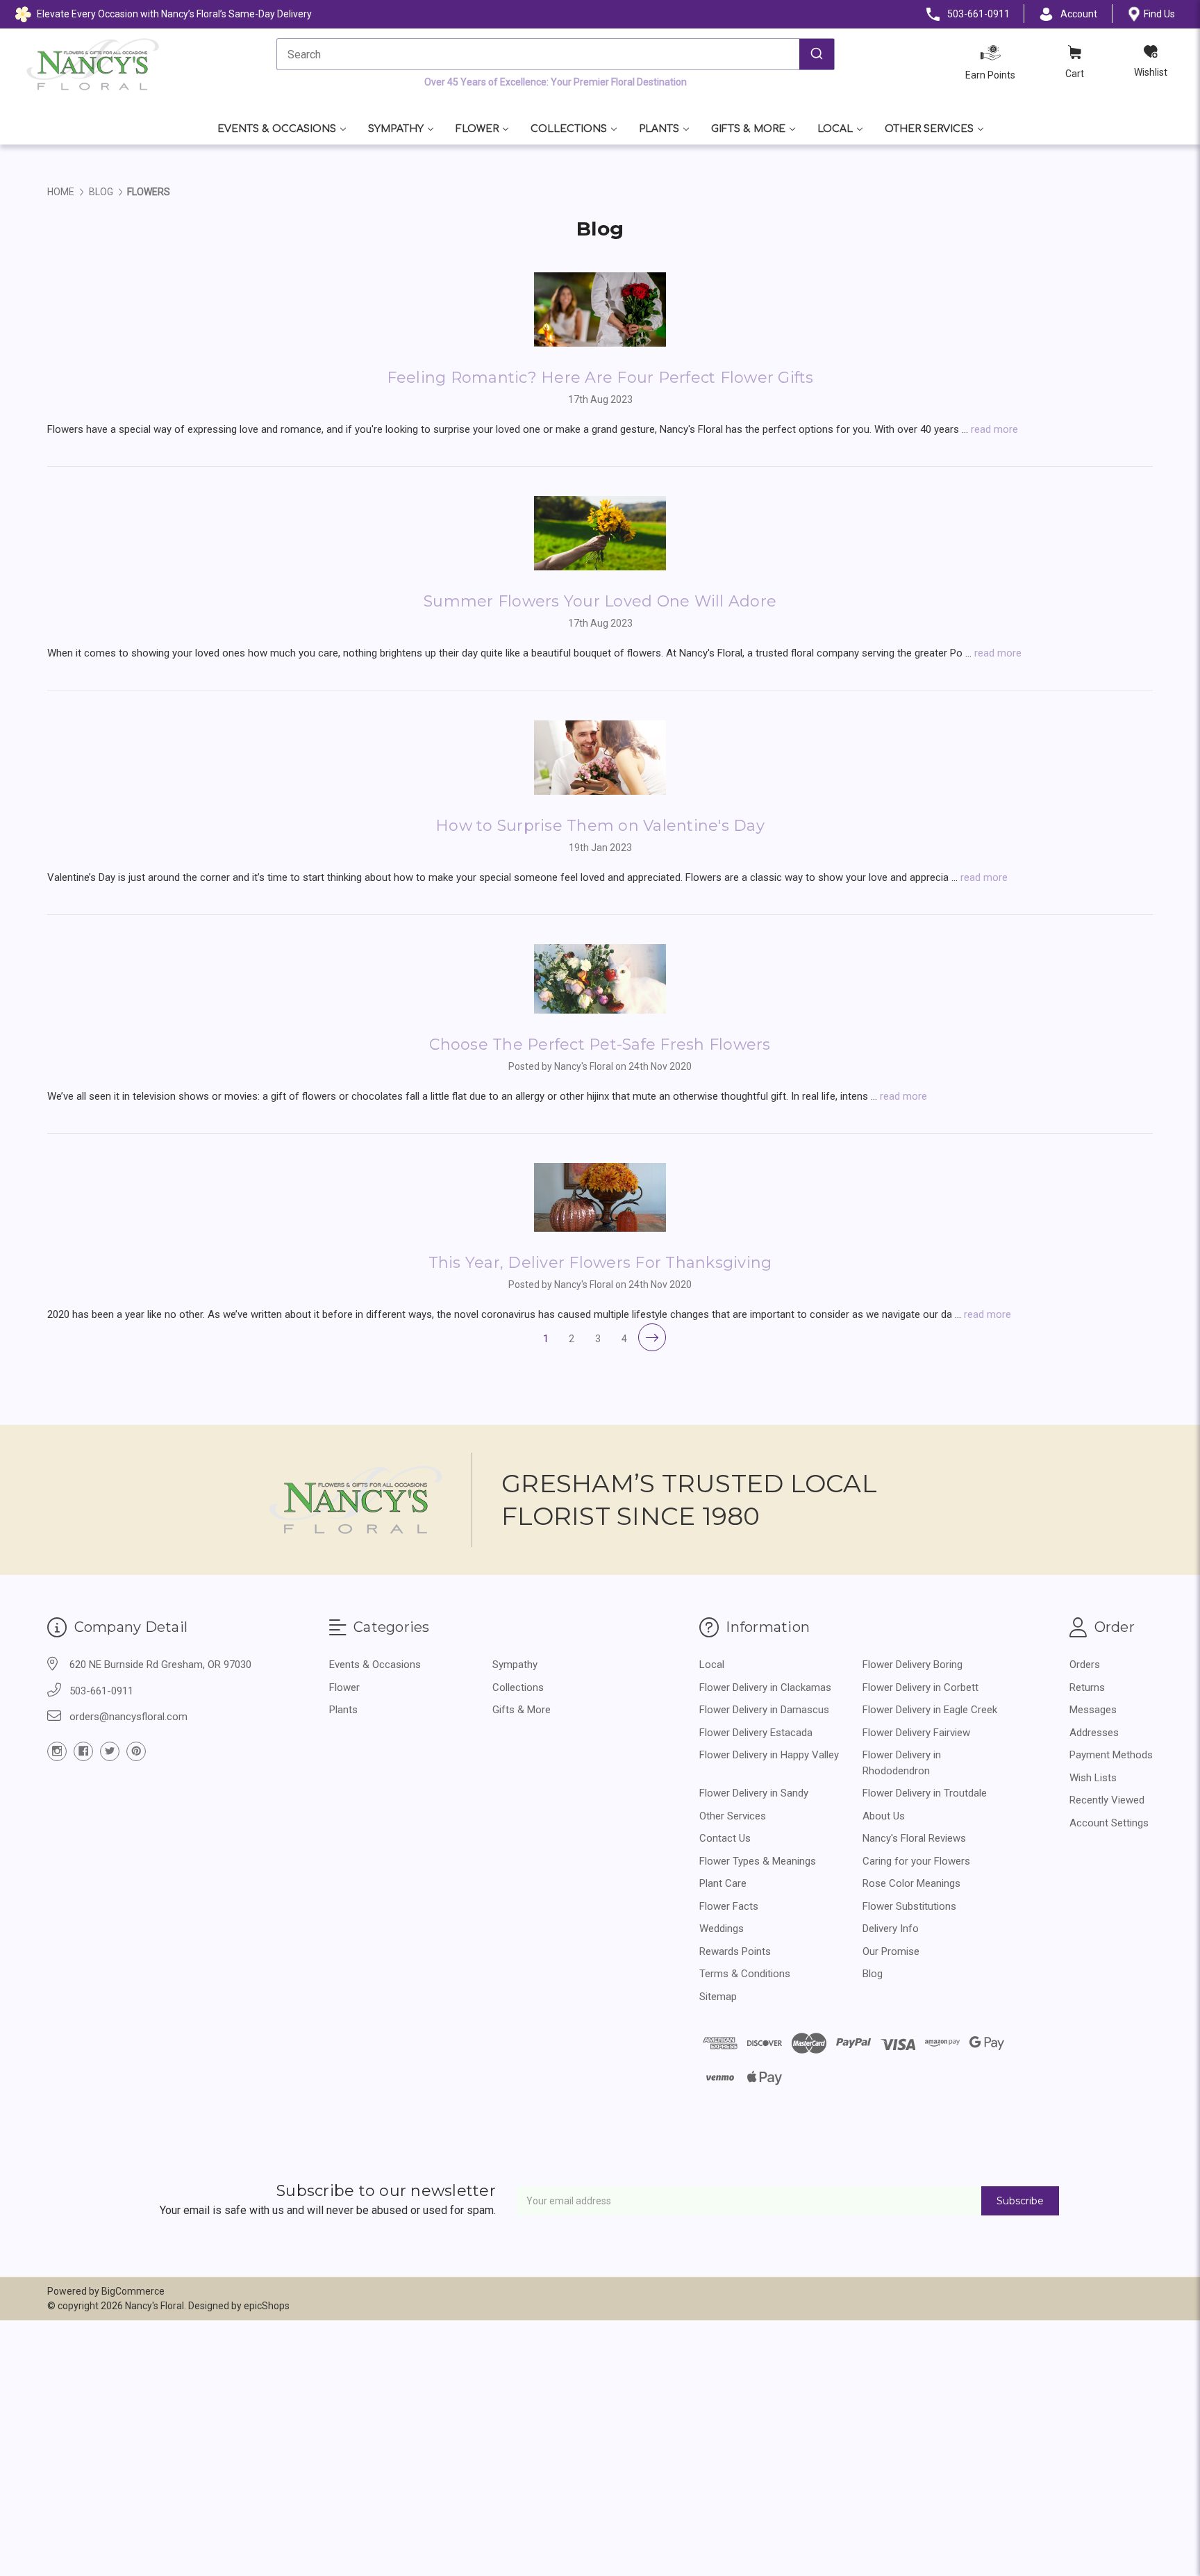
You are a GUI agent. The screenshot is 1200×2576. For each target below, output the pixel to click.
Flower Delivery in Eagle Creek (930, 1710)
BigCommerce (133, 2291)
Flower (477, 129)
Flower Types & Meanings (758, 1861)
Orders (1085, 1665)
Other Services (929, 129)
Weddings (722, 1929)
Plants (659, 129)
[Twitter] (110, 1751)
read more (994, 429)
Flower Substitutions (909, 1906)
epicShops (267, 2306)
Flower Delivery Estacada (756, 1733)
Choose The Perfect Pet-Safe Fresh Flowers (600, 1045)
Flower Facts (729, 1906)
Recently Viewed (1107, 1800)
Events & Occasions (277, 129)
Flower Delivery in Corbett (920, 1687)
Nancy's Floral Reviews (914, 1838)
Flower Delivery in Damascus (764, 1710)
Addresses (1094, 1733)
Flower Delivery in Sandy (754, 1793)
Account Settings (1109, 1823)
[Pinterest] (136, 1751)
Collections (569, 129)
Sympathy (396, 129)
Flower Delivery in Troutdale (925, 1793)
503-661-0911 (101, 1691)
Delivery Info (891, 1929)
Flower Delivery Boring (912, 1665)
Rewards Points (735, 1951)
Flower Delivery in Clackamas (765, 1687)
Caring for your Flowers (916, 1861)
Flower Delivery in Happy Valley (769, 1755)
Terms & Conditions (745, 1974)
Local (835, 129)
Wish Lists (1093, 1778)
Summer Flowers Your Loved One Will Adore (600, 601)
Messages (1093, 1710)
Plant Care (723, 1883)
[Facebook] (83, 1751)
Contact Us (725, 1838)
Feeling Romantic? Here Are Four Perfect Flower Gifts (600, 378)
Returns (1087, 1687)
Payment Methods (1111, 1755)
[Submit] (817, 54)
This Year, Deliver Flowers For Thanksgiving (600, 1263)
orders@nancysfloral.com (128, 1717)
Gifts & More (748, 129)
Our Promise (891, 1951)
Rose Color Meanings (911, 1883)
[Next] (652, 1337)
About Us (884, 1816)
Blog (873, 1974)
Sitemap (718, 1997)
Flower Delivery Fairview (916, 1733)
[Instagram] (57, 1751)
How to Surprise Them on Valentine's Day (600, 826)
